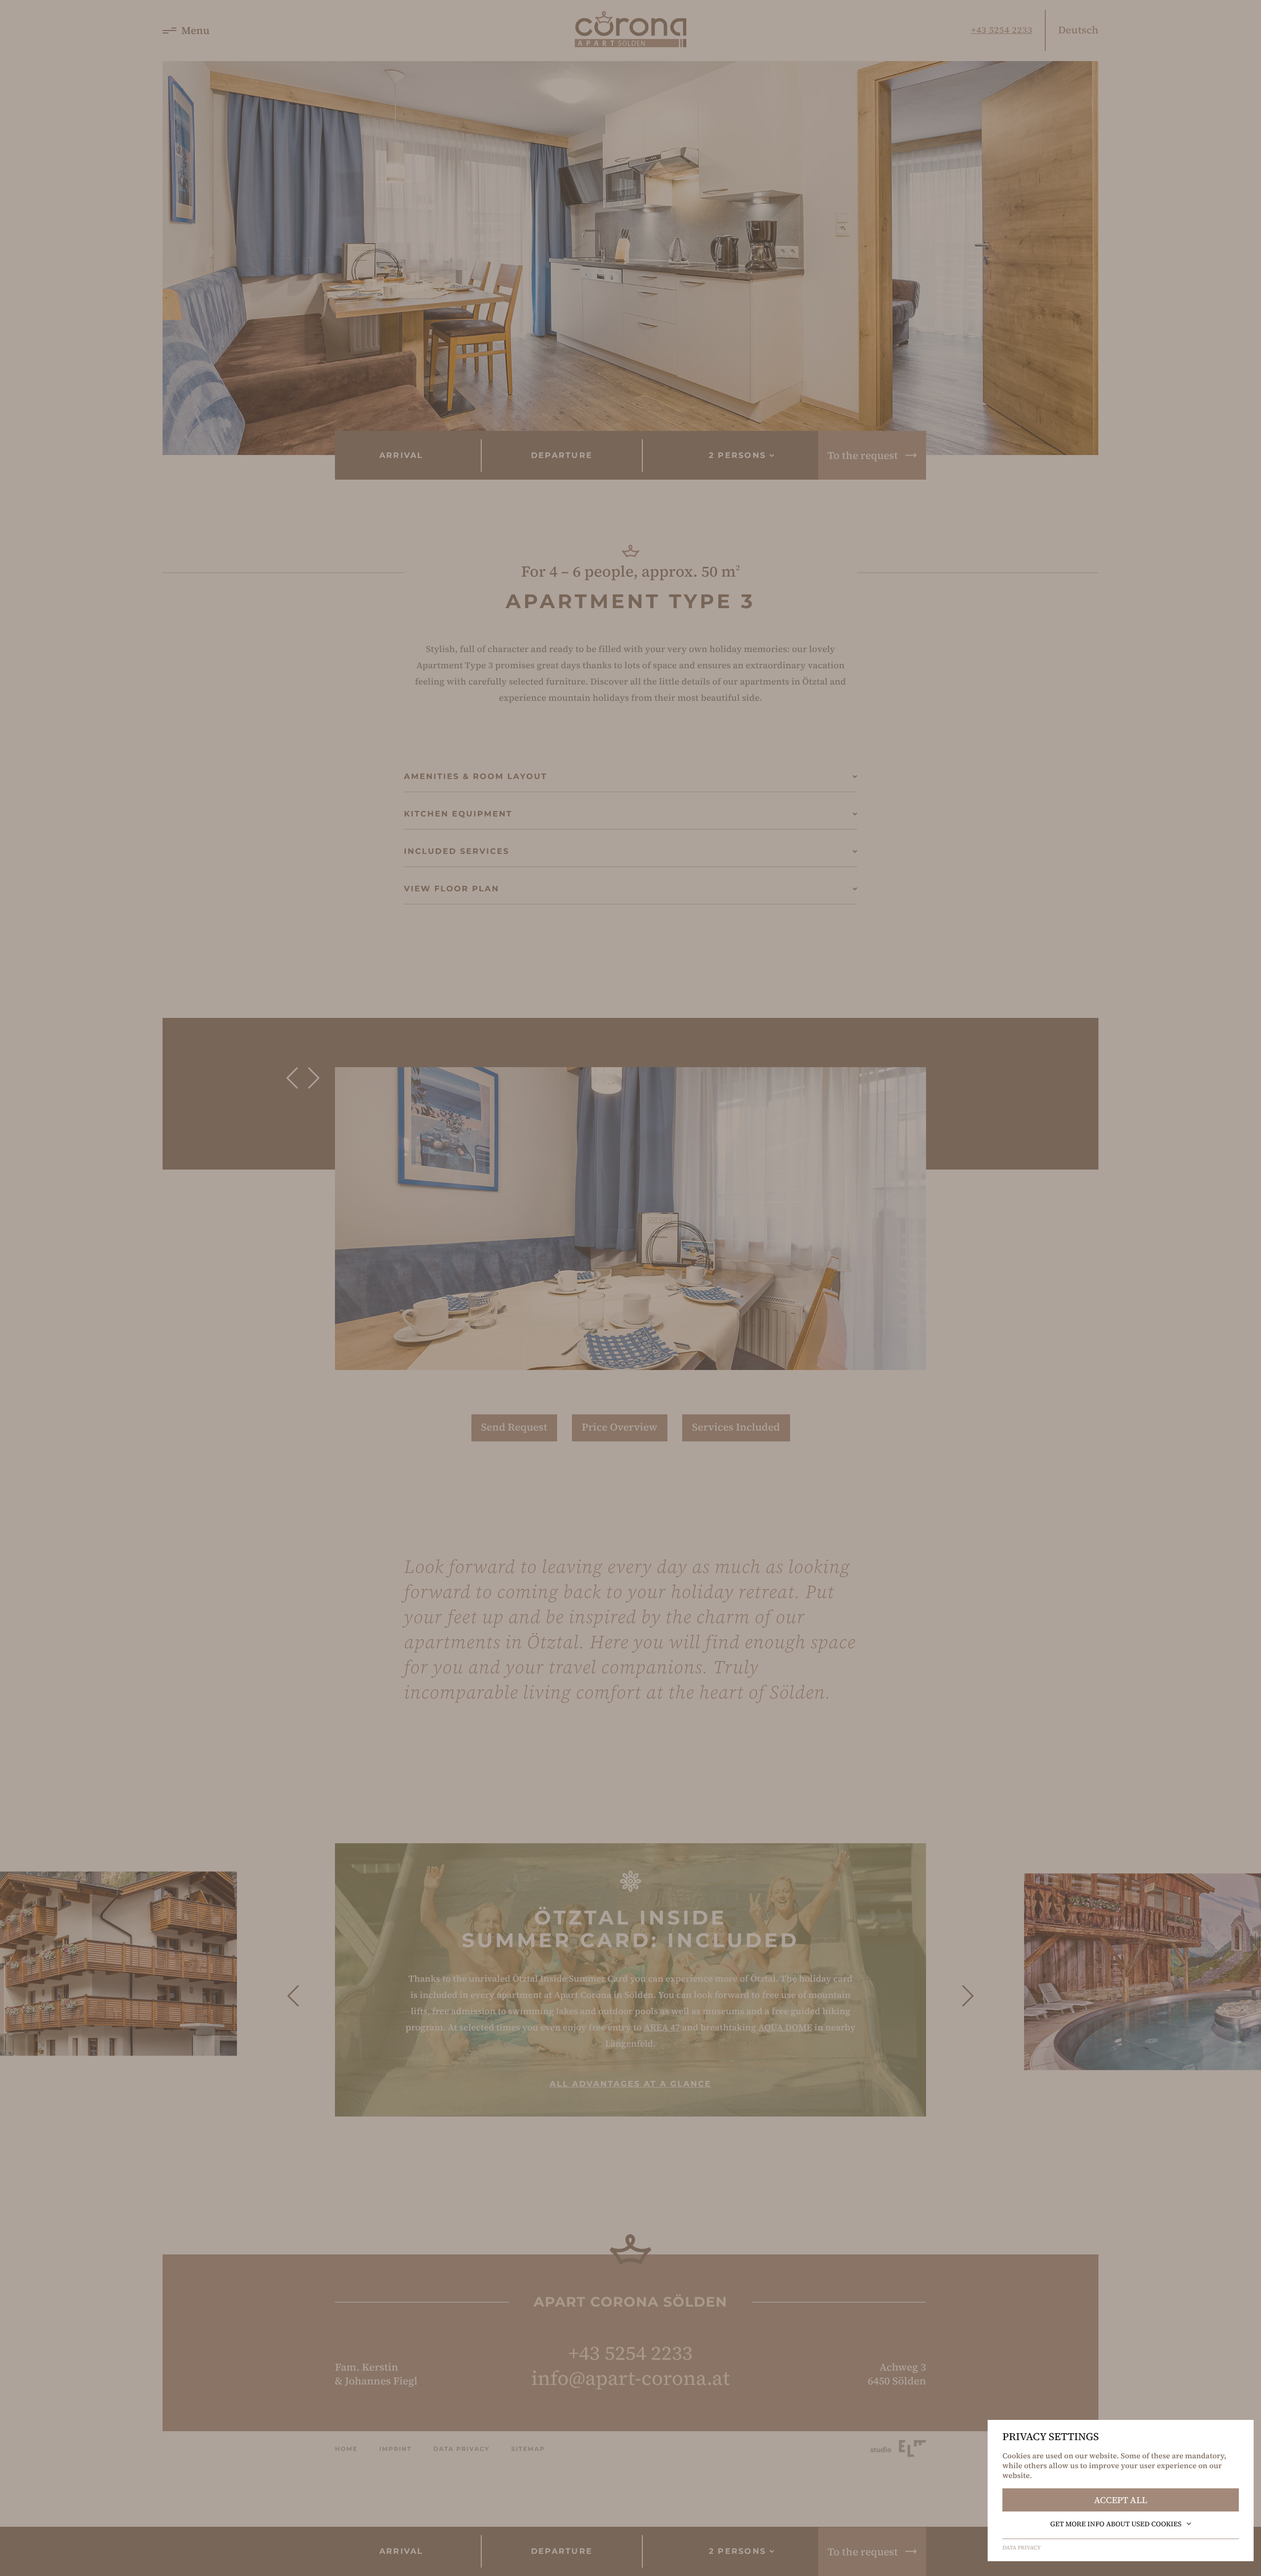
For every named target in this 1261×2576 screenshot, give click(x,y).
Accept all (1121, 2500)
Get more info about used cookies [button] (1116, 2524)
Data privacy (1022, 2548)
